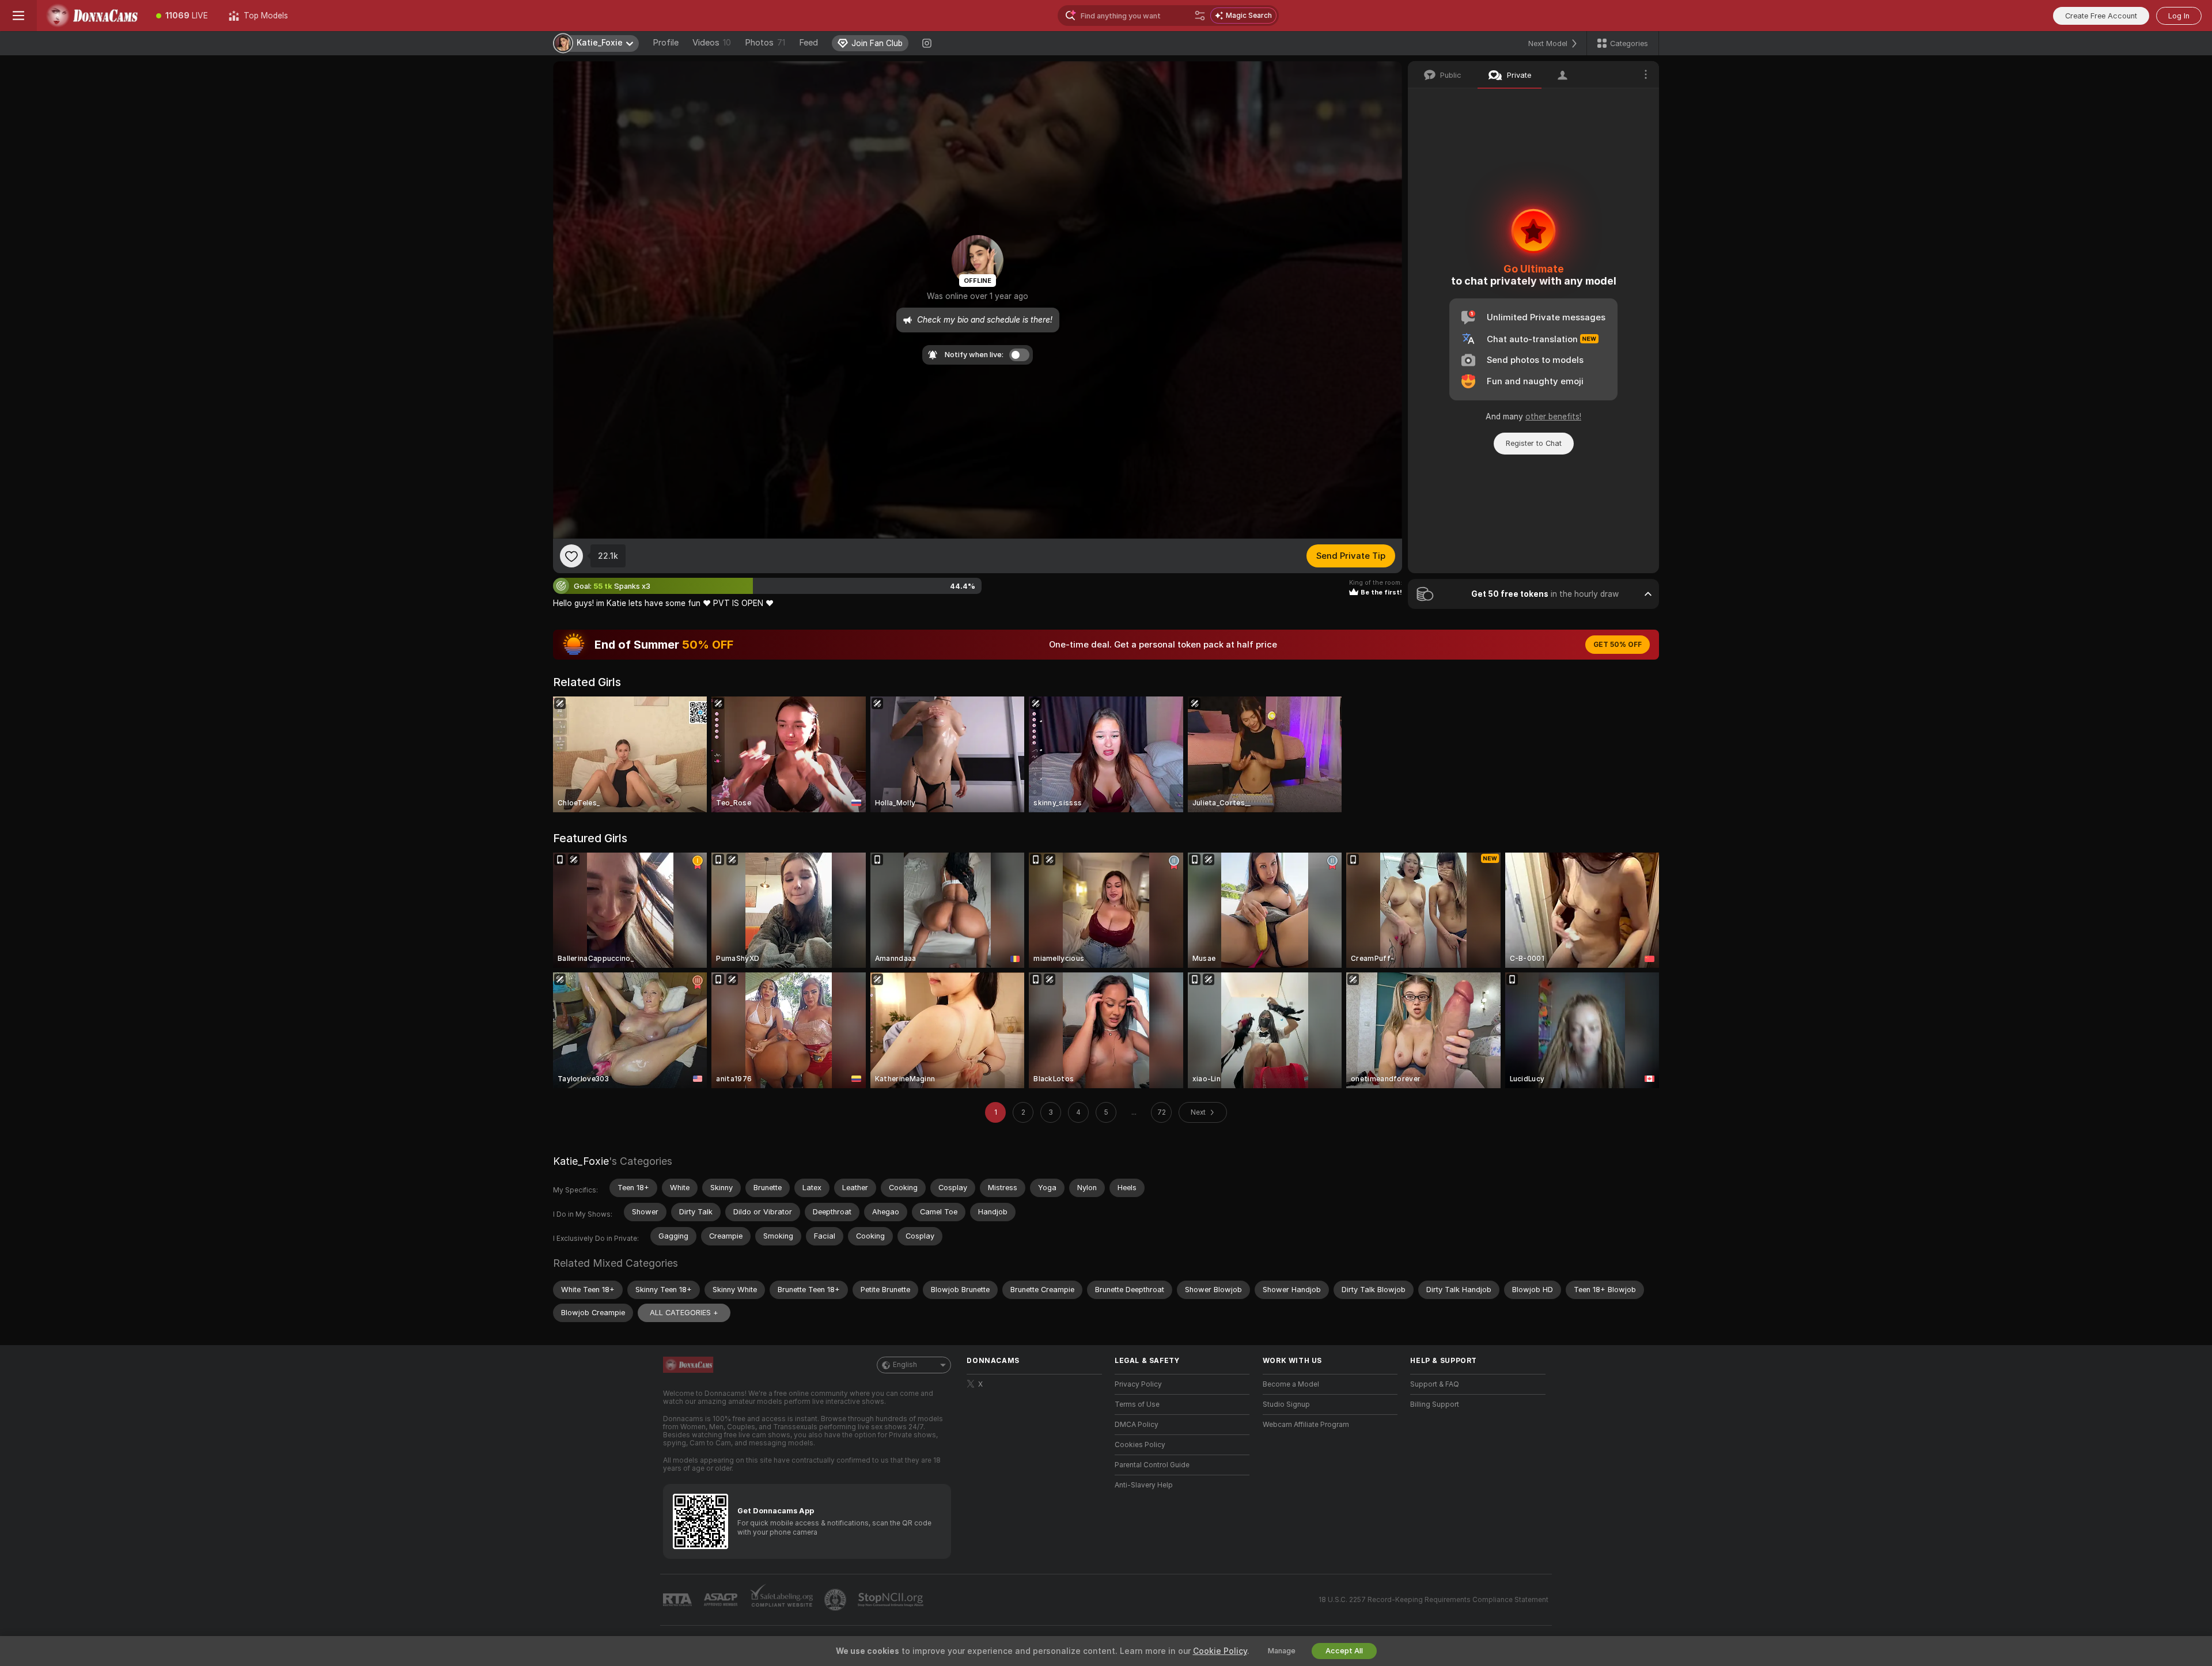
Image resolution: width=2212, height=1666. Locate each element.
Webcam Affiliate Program (1306, 1425)
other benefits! (1553, 416)
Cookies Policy (1140, 1445)
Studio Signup (1286, 1404)
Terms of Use (1137, 1404)
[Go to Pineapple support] (836, 1600)
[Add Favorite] (571, 556)
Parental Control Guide (1152, 1465)
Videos (712, 43)
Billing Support (1435, 1404)
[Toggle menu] (18, 16)
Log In (2179, 16)
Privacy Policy (1138, 1384)
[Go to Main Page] (91, 16)
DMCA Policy (1137, 1425)
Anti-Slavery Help (1144, 1485)
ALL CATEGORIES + (684, 1313)
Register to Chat (1534, 443)
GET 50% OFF (1618, 645)
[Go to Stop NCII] (892, 1600)
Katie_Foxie (581, 1161)
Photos (765, 43)
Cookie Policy (1220, 1651)
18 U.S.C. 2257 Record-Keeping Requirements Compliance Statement (1433, 1600)
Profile (666, 43)
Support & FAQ (1435, 1384)
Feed (808, 43)
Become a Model (1291, 1384)
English (905, 1365)
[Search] (1200, 16)
